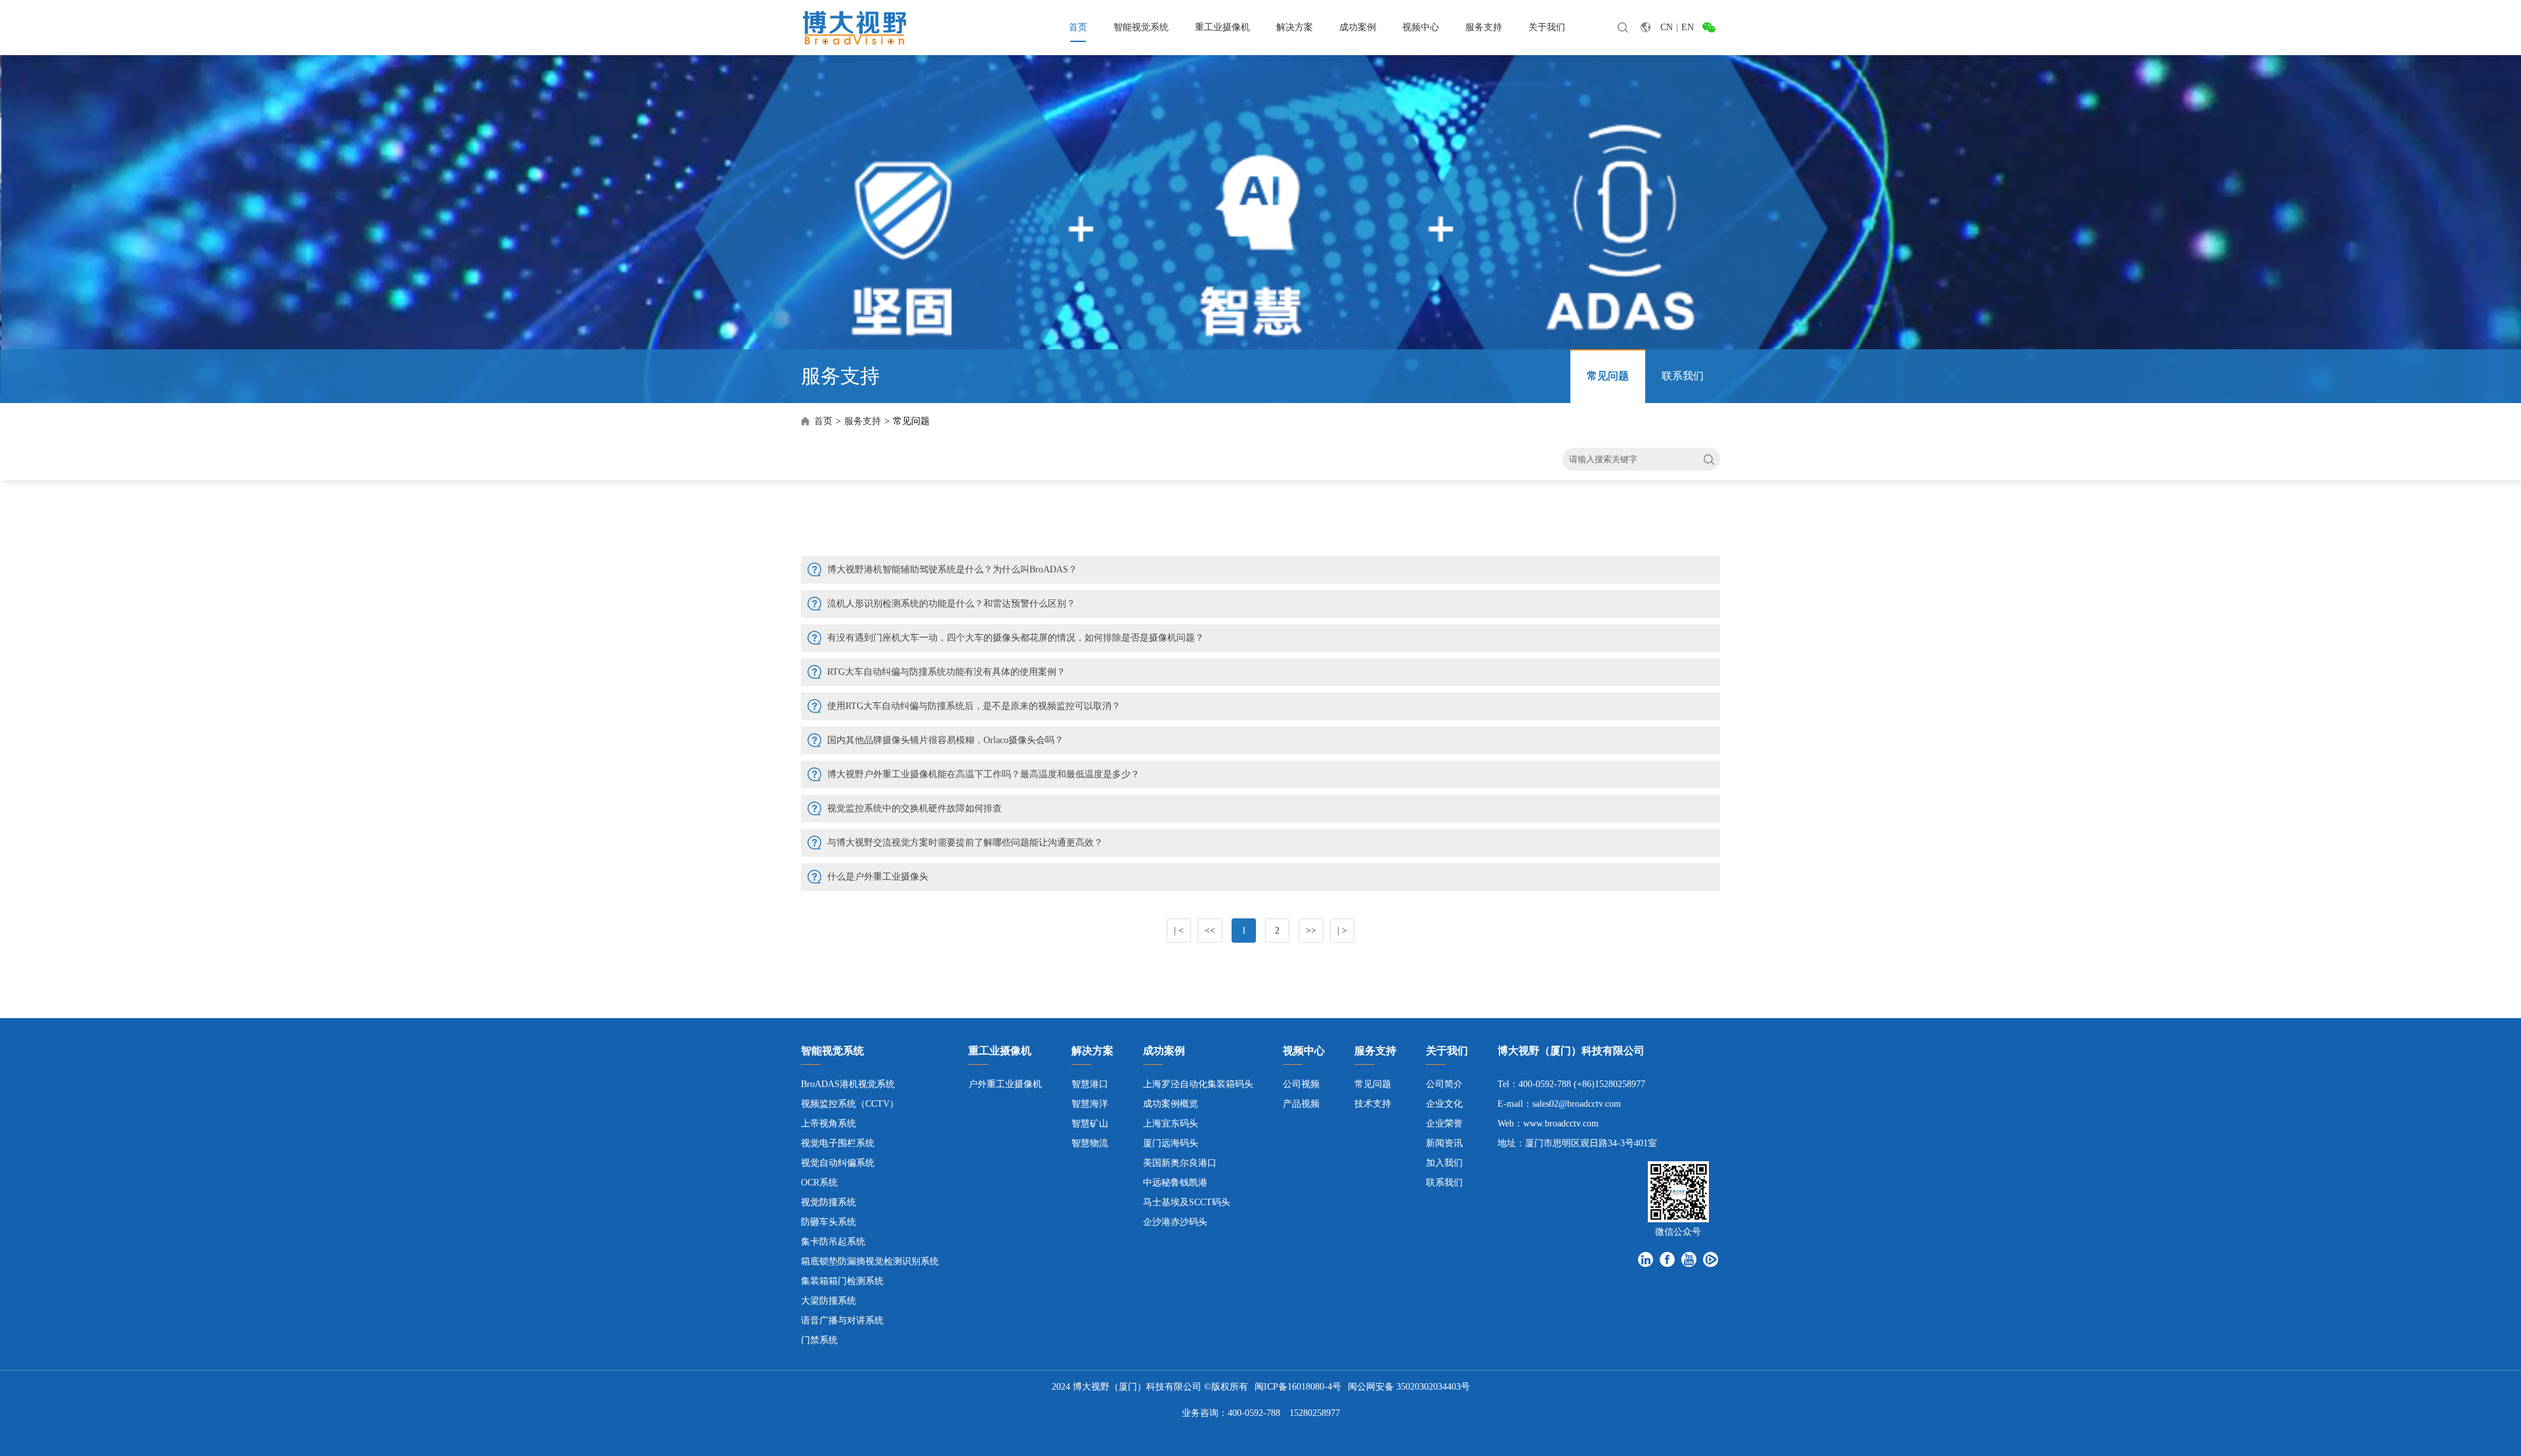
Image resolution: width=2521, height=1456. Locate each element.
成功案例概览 (1171, 1104)
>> (1311, 931)
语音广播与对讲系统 (842, 1320)
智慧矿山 (1090, 1124)
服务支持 (1484, 27)
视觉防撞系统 (829, 1202)
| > (1342, 931)
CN (1667, 27)
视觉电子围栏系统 (838, 1143)
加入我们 (1444, 1163)
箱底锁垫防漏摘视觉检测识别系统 (870, 1261)
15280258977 (1315, 1413)
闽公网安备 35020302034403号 (1409, 1387)
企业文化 (1444, 1104)
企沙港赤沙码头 (1175, 1222)
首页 (1078, 27)
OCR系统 (819, 1183)
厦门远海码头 (1171, 1143)
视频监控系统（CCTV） (850, 1104)
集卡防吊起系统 (833, 1242)
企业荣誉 (1444, 1124)
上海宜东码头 (1171, 1124)
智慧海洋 (1090, 1104)
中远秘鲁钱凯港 (1175, 1183)
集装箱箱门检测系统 (842, 1281)
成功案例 (1358, 27)
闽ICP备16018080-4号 (1298, 1387)
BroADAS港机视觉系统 (848, 1084)
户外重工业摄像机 (1005, 1084)
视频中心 (1421, 27)
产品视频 (1301, 1104)
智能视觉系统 (1141, 27)
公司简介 (1444, 1084)
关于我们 (1547, 27)
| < (1179, 931)
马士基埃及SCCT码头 (1187, 1202)
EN (1688, 27)
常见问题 (1608, 376)
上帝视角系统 (829, 1124)
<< (1210, 931)
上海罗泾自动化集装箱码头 (1198, 1084)
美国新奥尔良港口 (1180, 1163)
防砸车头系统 (829, 1222)
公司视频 (1301, 1084)
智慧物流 (1090, 1143)
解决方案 (1295, 27)
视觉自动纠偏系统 (838, 1163)
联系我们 (1683, 376)
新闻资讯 (1444, 1143)
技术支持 (1373, 1104)
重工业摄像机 (1222, 27)
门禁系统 (819, 1340)
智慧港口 (1090, 1084)
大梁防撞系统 (829, 1301)
